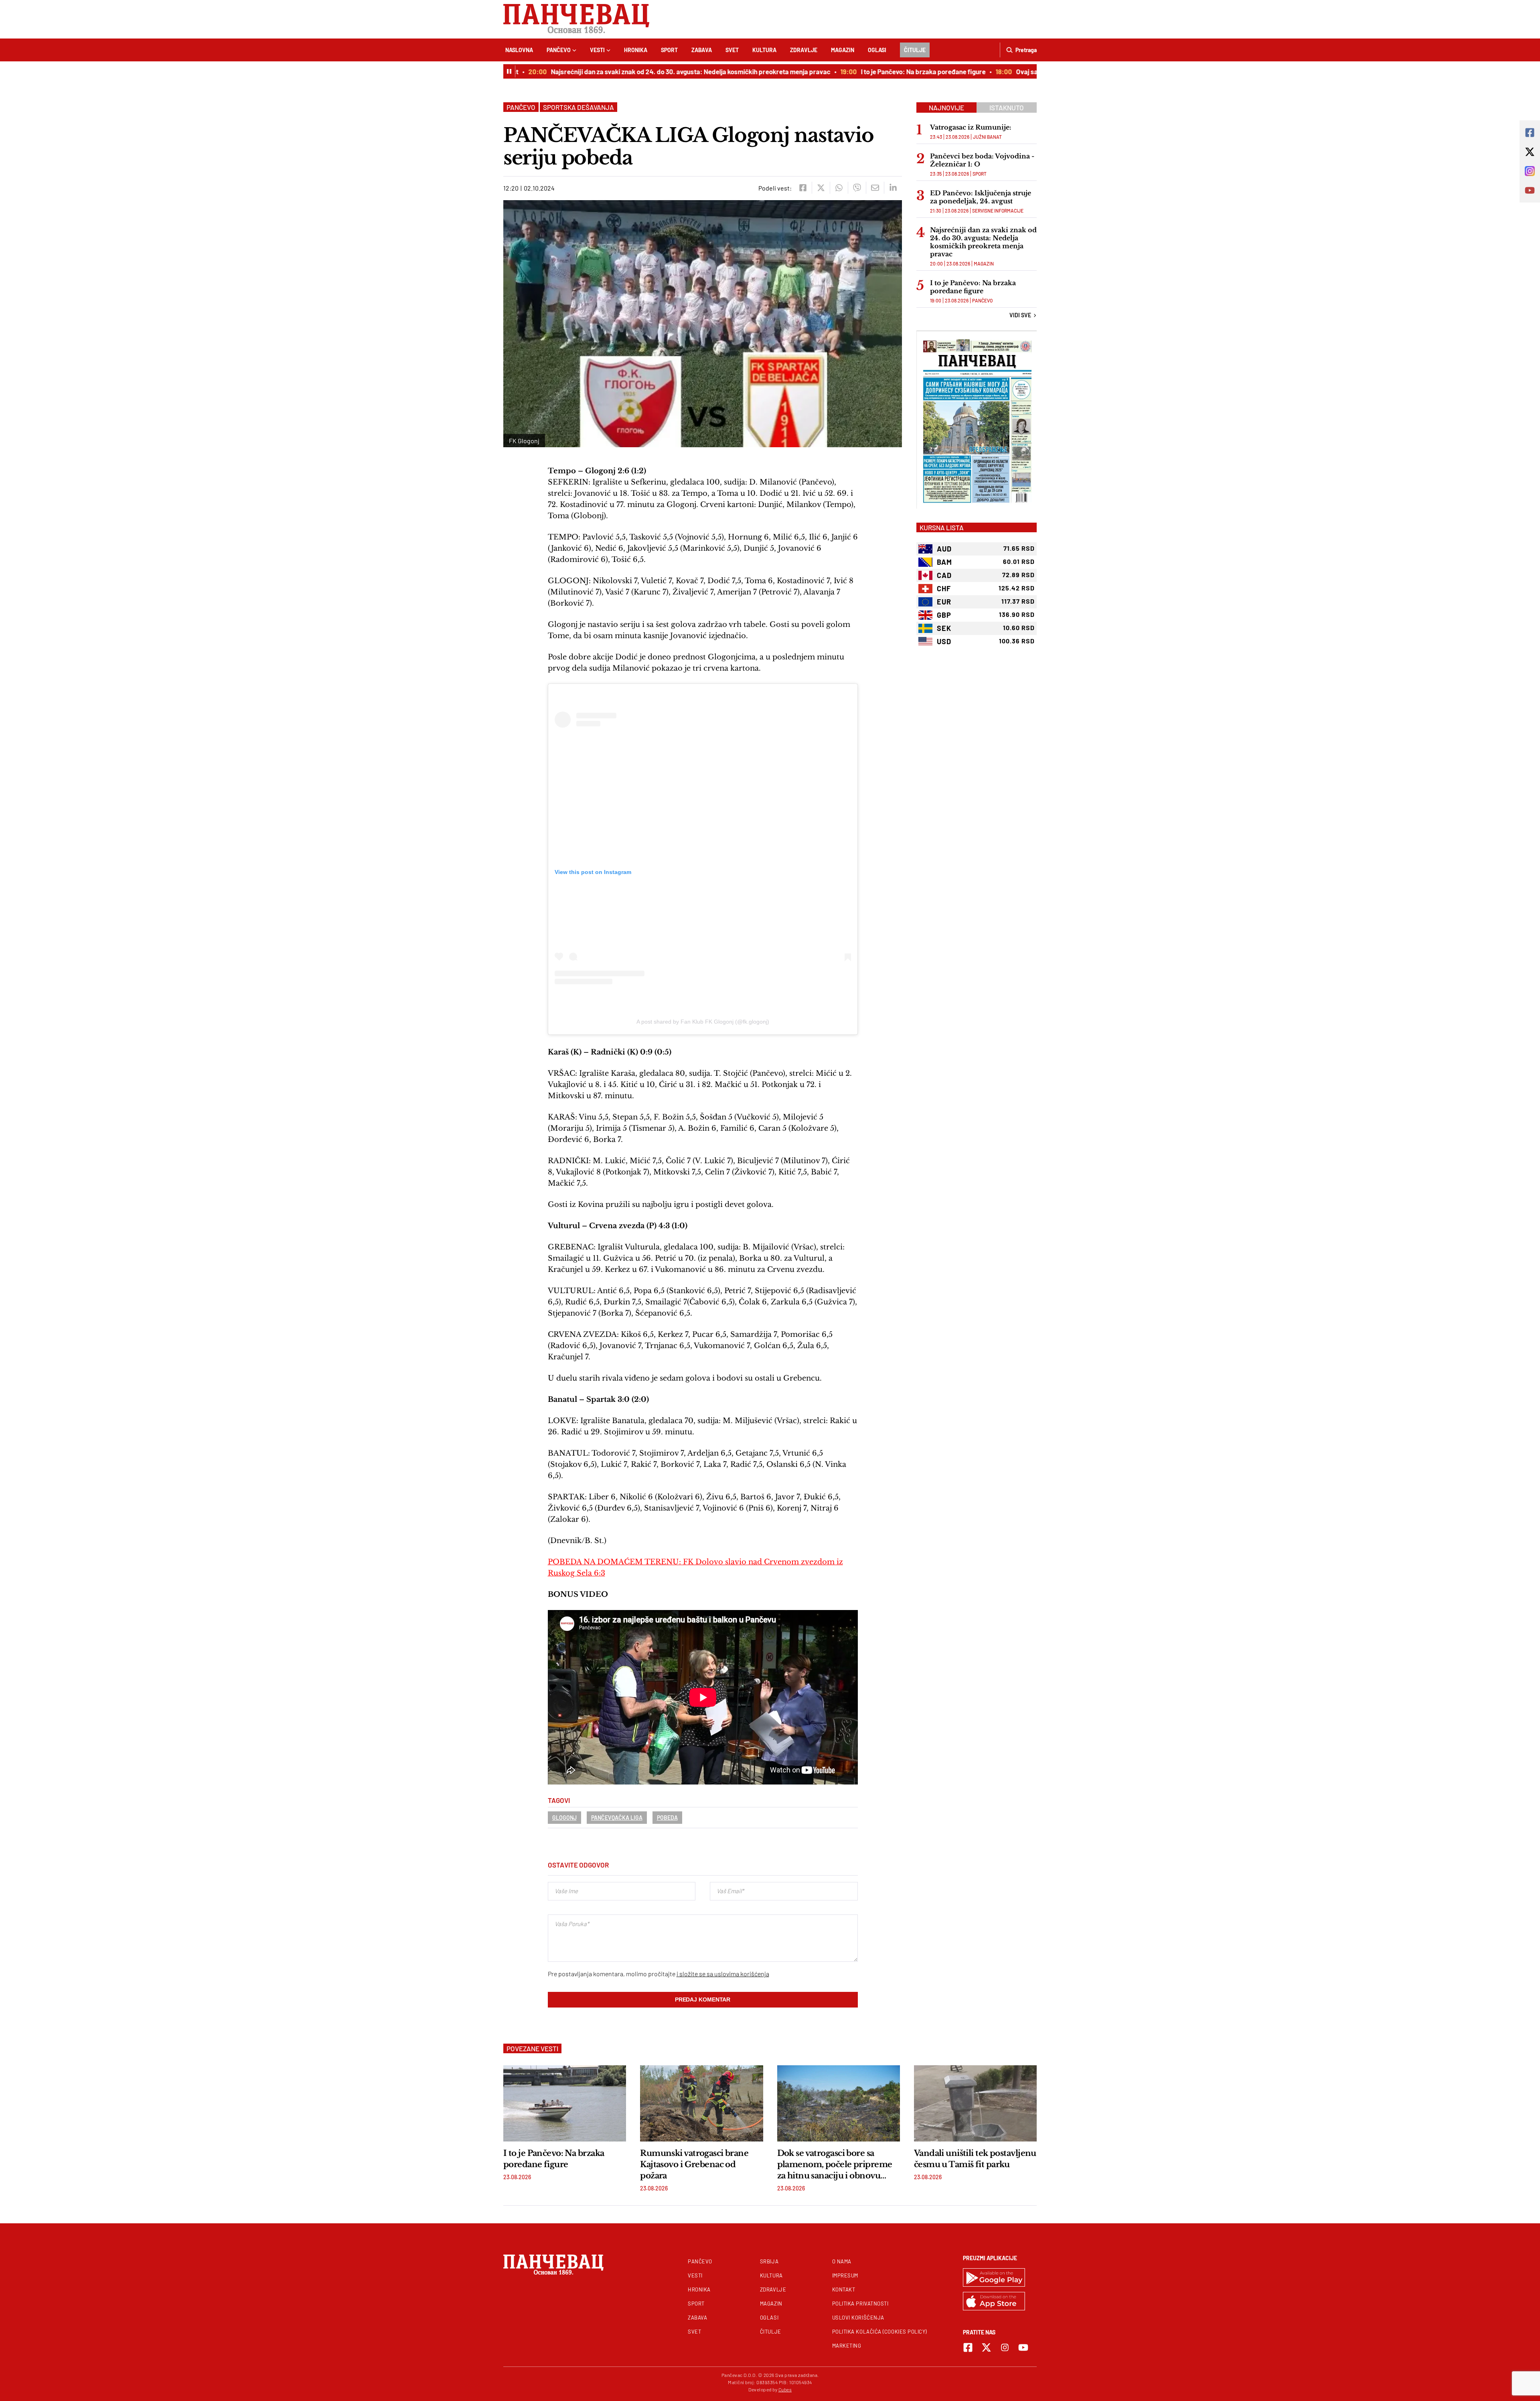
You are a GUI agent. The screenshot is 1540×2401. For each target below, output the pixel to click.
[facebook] (803, 188)
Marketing (847, 2346)
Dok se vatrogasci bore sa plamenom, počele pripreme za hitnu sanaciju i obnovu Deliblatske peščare (835, 2165)
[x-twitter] (986, 2347)
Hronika (636, 50)
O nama (842, 2261)
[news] (565, 2103)
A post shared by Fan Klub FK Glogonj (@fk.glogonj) (703, 1022)
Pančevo (559, 50)
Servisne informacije (998, 211)
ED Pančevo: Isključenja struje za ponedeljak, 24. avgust (981, 197)
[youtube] (1023, 2347)
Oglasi (877, 50)
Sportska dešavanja (579, 107)
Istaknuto (1007, 107)
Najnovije (946, 107)
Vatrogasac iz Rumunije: (971, 127)
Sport (669, 50)
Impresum (845, 2275)
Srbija (769, 2261)
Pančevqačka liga (617, 1818)
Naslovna (519, 50)
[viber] (857, 188)
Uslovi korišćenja (858, 2318)
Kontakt (844, 2289)
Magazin (843, 50)
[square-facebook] (968, 2347)
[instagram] (1005, 2347)
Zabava (702, 50)
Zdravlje (804, 50)
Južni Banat (987, 137)
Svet (732, 50)
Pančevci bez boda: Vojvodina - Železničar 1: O (982, 160)
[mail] (875, 188)
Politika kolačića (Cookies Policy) (879, 2332)
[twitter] (821, 188)
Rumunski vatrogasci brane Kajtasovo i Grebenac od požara (694, 2164)
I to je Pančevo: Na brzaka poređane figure (877, 71)
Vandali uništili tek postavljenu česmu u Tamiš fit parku (975, 2159)
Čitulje (915, 50)
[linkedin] (893, 188)
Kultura (764, 50)
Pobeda (667, 1818)
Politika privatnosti (860, 2304)
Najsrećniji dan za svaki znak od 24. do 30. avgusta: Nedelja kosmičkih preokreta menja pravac (644, 71)
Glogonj (564, 1818)
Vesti (597, 50)
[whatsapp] (839, 188)
